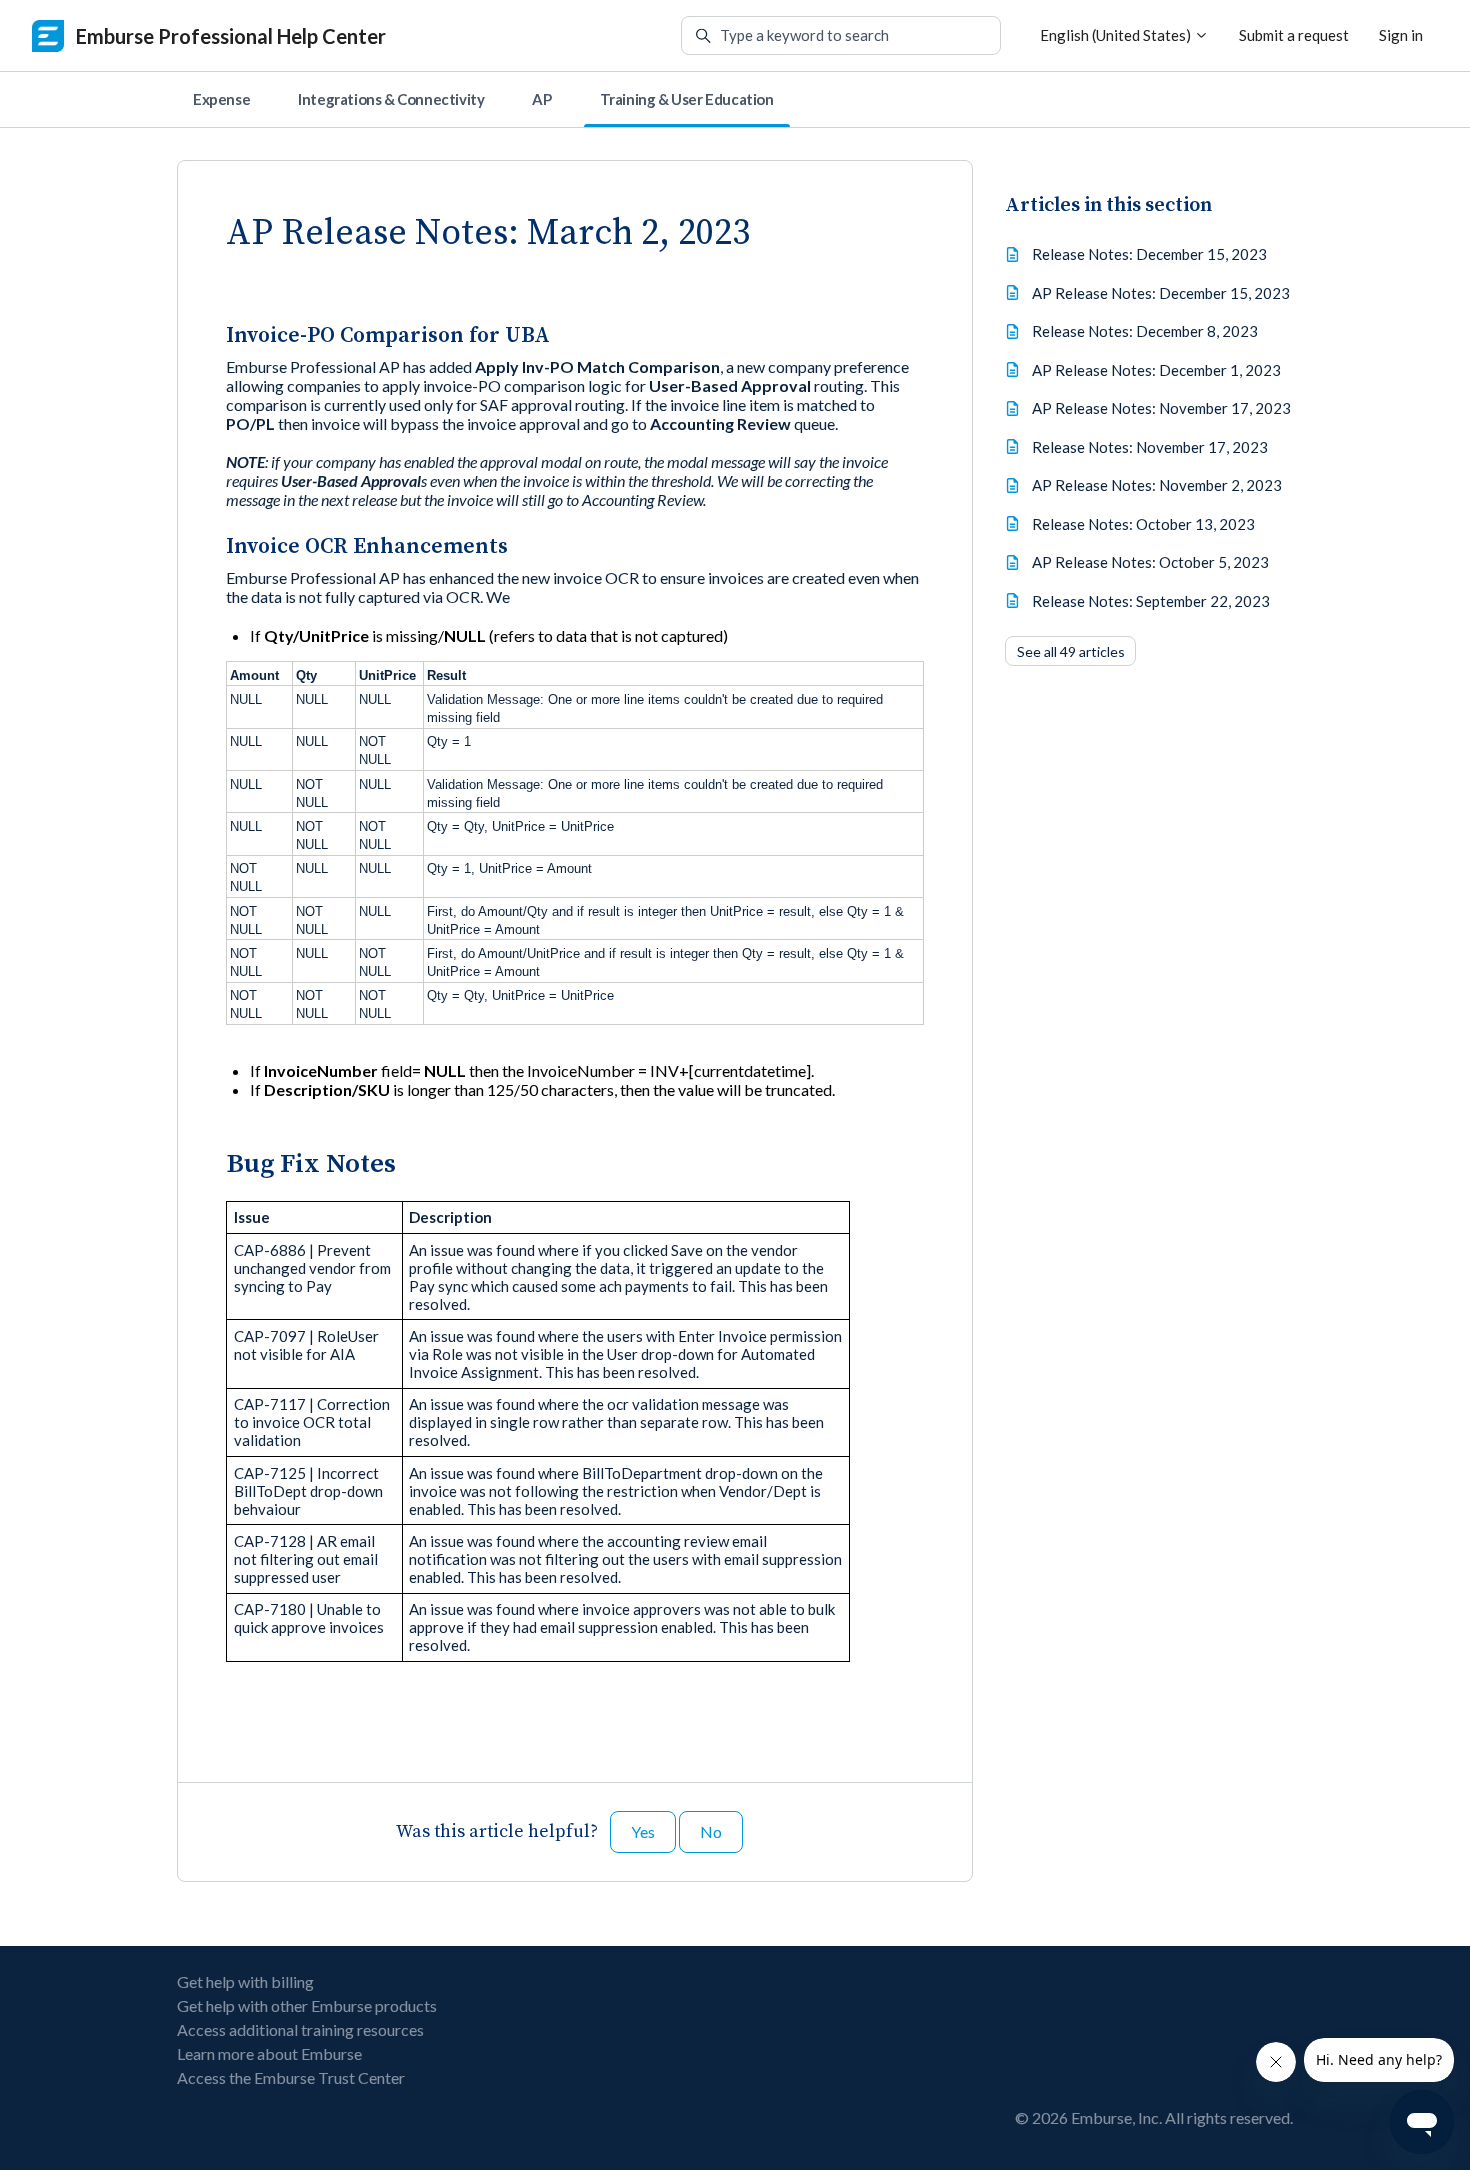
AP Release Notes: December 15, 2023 (1161, 293)
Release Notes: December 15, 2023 (1149, 254)
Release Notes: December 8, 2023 (1145, 331)
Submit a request (1294, 35)
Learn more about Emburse (269, 2053)
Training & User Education (687, 99)
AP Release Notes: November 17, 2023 (1161, 408)
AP (541, 99)
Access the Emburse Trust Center (291, 2077)
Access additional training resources (300, 2029)
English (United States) (1117, 35)
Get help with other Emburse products (307, 2005)
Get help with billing (245, 1981)
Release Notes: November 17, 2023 (1150, 447)
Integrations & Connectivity (391, 99)
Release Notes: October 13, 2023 (1143, 524)
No (711, 1831)
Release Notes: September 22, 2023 (1151, 601)
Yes (643, 1831)
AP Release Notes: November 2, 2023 (1157, 485)
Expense (221, 99)
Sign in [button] (1401, 35)
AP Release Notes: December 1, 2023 (1156, 370)
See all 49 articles (1071, 651)
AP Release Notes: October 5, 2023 (1150, 562)
